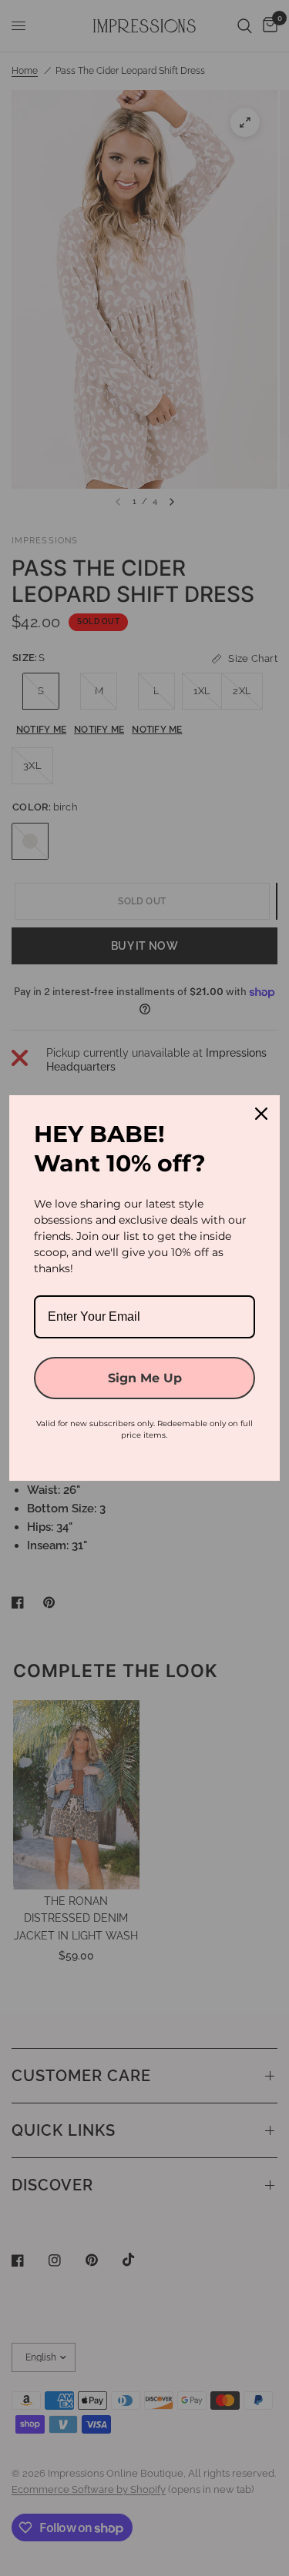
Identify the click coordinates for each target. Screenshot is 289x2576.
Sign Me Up (145, 1378)
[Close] (261, 1114)
